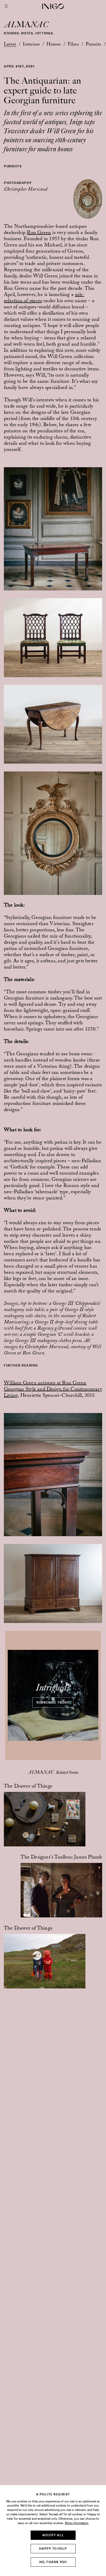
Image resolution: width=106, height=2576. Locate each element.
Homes (54, 45)
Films (73, 45)
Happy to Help (53, 2548)
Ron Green (39, 233)
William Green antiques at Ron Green (45, 1384)
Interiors (31, 45)
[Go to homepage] (53, 6)
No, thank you (53, 2562)
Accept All (53, 2535)
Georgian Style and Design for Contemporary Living (53, 1393)
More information (77, 2523)
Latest (10, 45)
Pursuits (93, 45)
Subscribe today (53, 1702)
